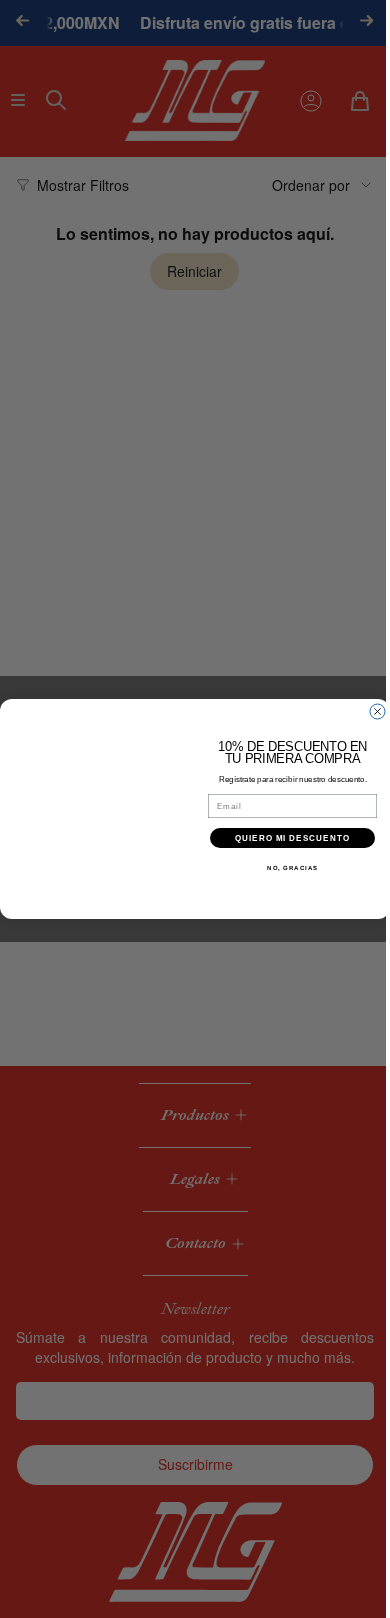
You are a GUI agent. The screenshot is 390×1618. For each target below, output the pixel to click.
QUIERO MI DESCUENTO (285, 838)
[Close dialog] (370, 711)
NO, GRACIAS (285, 868)
